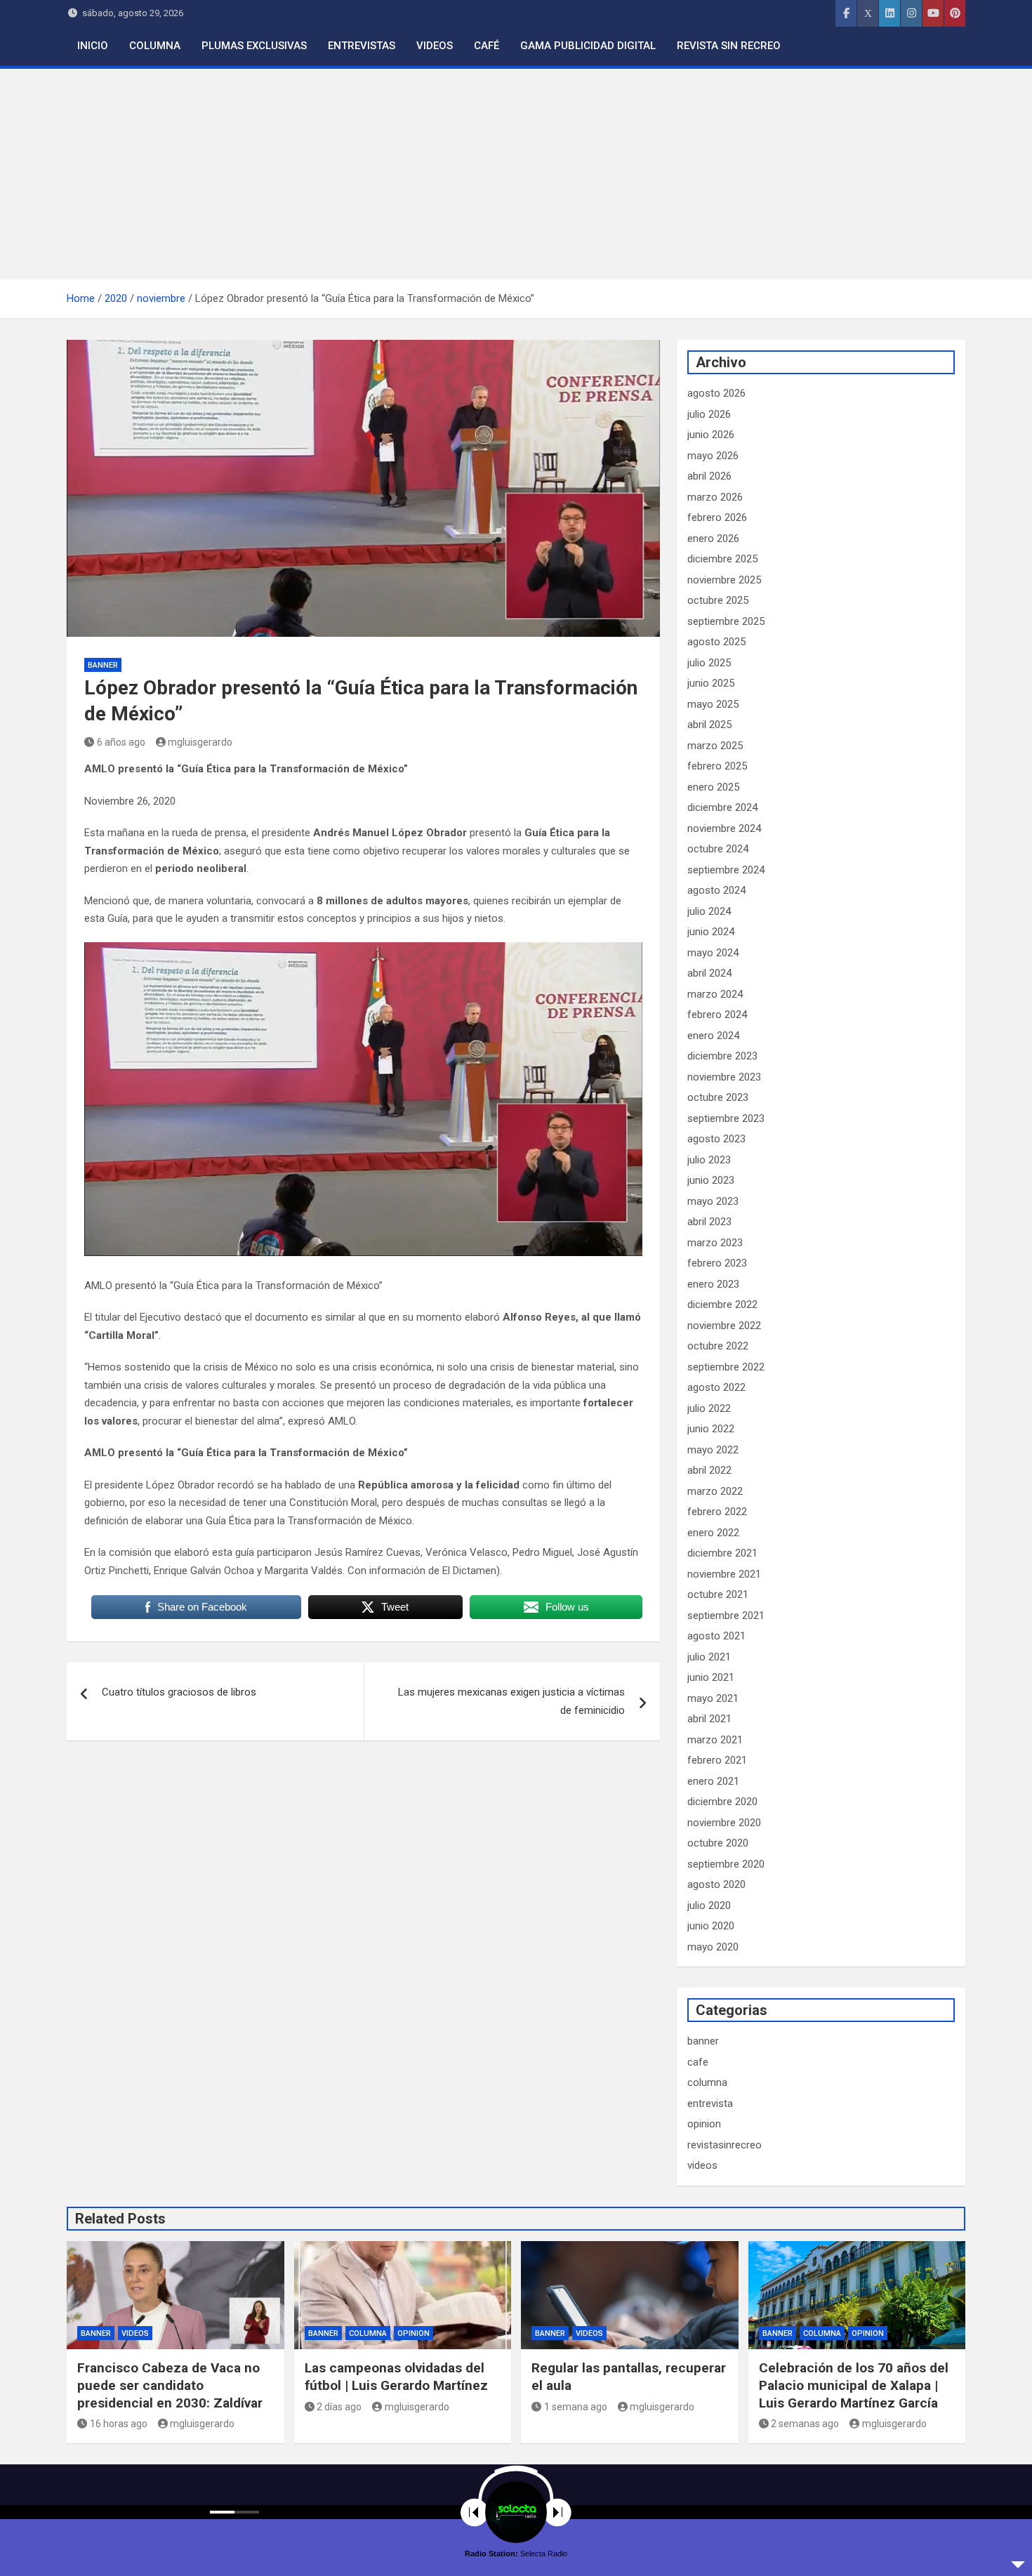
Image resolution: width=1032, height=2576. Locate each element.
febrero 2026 (717, 517)
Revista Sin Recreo (729, 46)
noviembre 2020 (724, 1823)
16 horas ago (119, 2424)
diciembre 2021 (722, 1553)
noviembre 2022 (724, 1326)
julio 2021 (709, 1657)
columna (707, 2082)
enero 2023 (713, 1284)
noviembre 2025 (724, 580)
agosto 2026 (716, 393)
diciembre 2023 (722, 1056)
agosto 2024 (716, 890)
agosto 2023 (716, 1139)
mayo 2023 (713, 1201)
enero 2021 (713, 1781)
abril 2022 (709, 1470)
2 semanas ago (805, 2424)
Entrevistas (362, 46)
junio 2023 (711, 1180)
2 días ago (339, 2407)
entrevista (710, 2103)
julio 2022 (709, 1408)
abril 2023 (709, 1222)
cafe (698, 2062)
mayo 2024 (713, 953)
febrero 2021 (717, 1760)
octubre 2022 (718, 1346)
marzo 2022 (715, 1491)
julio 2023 (709, 1160)
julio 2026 (709, 414)
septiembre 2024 (726, 870)
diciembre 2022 (722, 1304)
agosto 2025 (716, 642)
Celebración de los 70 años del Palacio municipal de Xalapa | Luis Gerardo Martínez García (854, 2385)
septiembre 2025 (726, 621)
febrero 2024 (717, 1015)
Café (487, 46)
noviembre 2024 (724, 828)
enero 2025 (713, 787)
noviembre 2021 (724, 1574)
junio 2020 (711, 1926)
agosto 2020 (716, 1884)
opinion (704, 2124)
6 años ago (121, 742)
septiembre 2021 (726, 1616)
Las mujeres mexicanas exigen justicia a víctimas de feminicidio (511, 1701)
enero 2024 (713, 1036)
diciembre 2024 (722, 807)
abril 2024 (709, 973)
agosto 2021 (716, 1636)
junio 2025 (711, 683)
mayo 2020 (713, 1947)
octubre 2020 (718, 1843)
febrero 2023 (717, 1263)
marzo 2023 (715, 1243)
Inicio (93, 46)
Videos (435, 46)
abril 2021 (709, 1719)
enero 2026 (713, 539)
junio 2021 (711, 1677)
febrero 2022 (717, 1512)
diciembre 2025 (722, 559)
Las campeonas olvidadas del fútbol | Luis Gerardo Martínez (396, 2377)
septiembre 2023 (726, 1118)
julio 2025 (709, 663)
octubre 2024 (718, 849)
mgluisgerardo (200, 742)
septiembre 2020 (726, 1864)
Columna (155, 46)
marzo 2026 (715, 497)
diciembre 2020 (722, 1802)
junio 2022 (711, 1429)
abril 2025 (709, 725)
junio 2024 (711, 932)
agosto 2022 (716, 1387)
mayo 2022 (713, 1450)
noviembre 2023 (724, 1077)
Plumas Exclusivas (254, 46)
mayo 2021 (713, 1698)
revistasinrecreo (725, 2145)
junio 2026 (711, 435)
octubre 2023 (718, 1097)
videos (702, 2165)
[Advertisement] (516, 174)
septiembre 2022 (726, 1367)
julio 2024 (709, 911)
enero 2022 (713, 1533)
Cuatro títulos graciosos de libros (179, 1692)
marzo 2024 (715, 994)
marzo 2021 (715, 1740)
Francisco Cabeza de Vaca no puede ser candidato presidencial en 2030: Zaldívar (170, 2385)
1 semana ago (576, 2407)
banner (103, 665)
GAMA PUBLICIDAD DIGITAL (588, 46)
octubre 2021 (718, 1594)
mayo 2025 (713, 704)
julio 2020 (709, 1905)
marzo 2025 (715, 746)
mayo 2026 (713, 456)
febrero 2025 (717, 766)
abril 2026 (709, 476)
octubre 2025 (718, 600)
